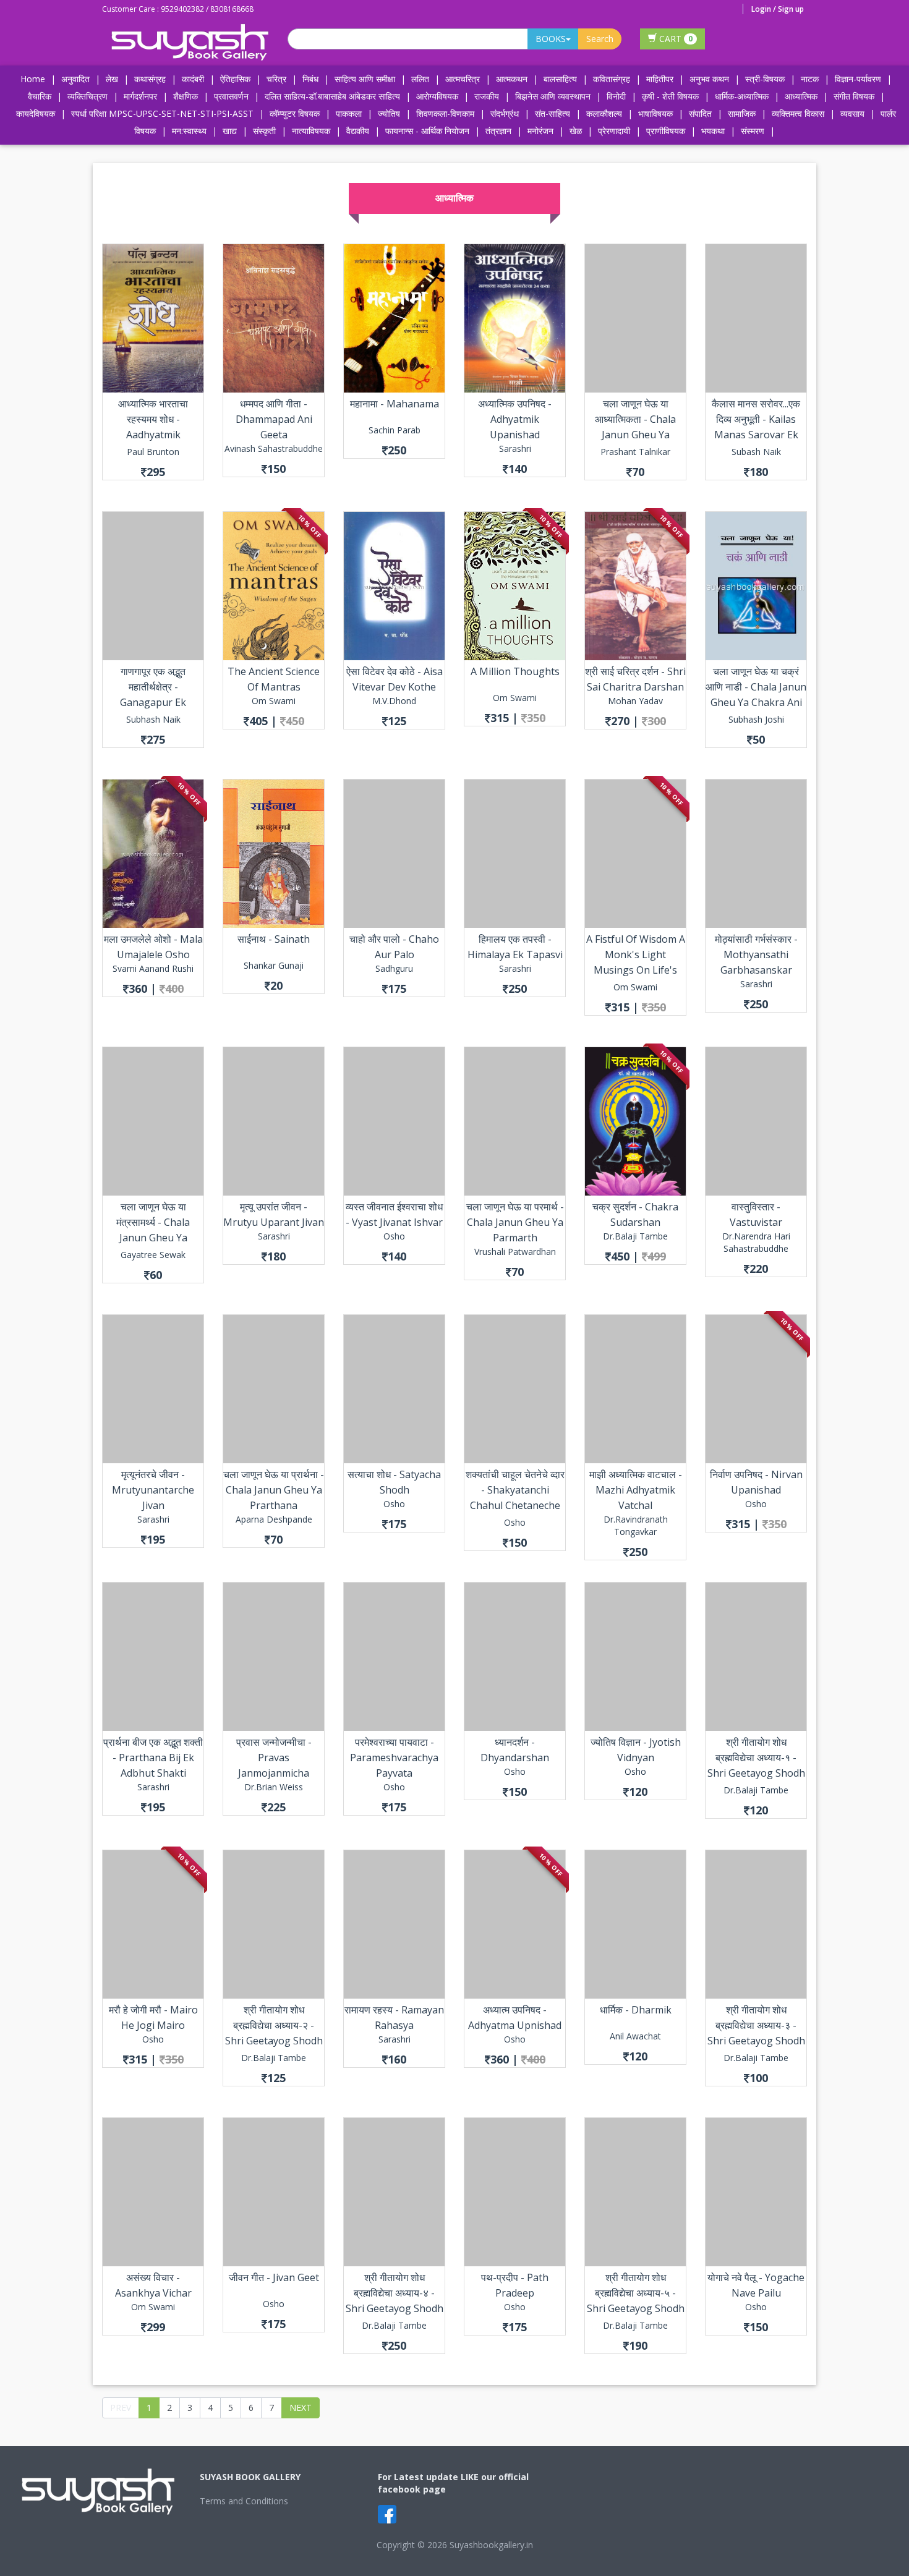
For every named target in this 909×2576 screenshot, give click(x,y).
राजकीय (487, 96)
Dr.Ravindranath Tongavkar (636, 1525)
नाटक (810, 79)
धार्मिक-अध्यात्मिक (742, 96)
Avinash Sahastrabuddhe (274, 448)
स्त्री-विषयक (765, 79)
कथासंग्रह (150, 79)
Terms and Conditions (244, 2501)
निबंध (310, 79)
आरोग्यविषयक (437, 96)
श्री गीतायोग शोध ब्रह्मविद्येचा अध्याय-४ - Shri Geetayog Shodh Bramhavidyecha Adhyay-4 (395, 2308)
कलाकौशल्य (604, 113)
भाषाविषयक (655, 113)
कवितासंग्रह (612, 79)
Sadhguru (394, 968)
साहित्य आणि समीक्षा (365, 79)
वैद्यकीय (358, 131)
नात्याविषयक (311, 131)
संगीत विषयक (854, 96)
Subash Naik (756, 452)
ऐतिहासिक (235, 79)
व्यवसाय (852, 113)
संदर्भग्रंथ (505, 113)
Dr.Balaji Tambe (635, 1236)
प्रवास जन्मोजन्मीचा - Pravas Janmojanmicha (274, 1758)
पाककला (349, 113)
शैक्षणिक (186, 96)
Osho (394, 1236)
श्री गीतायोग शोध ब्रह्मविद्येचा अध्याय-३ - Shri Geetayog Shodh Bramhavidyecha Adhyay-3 (756, 2041)
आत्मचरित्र (463, 79)
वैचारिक (40, 96)
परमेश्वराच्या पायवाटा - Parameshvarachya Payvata (394, 1758)
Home (33, 79)
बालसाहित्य (560, 79)
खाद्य (230, 131)
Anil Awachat (635, 2036)
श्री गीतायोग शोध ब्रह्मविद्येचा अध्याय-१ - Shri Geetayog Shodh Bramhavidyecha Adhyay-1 (756, 1773)
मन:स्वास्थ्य (189, 131)
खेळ (576, 131)
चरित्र (276, 79)
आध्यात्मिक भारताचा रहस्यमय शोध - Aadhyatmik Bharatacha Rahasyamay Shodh (153, 435)
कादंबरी (193, 79)
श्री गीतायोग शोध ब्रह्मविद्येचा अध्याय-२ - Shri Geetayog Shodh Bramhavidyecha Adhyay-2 (274, 2041)
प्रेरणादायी (614, 131)
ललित (420, 79)
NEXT (301, 2408)
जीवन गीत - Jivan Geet (274, 2277)
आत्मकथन (512, 79)
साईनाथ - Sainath (274, 939)
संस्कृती (264, 131)
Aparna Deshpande (274, 1519)
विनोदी (616, 96)
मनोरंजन (540, 131)
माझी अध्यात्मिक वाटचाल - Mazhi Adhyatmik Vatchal (636, 1490)
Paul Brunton (153, 452)
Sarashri (515, 448)
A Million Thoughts (515, 671)
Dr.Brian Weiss (274, 1787)
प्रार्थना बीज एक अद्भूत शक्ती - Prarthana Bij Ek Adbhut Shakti (153, 1758)
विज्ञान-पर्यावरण (858, 79)
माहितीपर (660, 79)
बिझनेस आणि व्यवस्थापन (553, 96)
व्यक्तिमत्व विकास (798, 113)
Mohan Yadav (635, 701)
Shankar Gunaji (274, 965)
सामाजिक (742, 113)
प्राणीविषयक (666, 131)
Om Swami (274, 701)
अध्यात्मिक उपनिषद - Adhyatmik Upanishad (515, 419)
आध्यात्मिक (801, 96)
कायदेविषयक (36, 113)
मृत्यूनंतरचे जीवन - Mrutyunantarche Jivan (153, 1490)
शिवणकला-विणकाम (446, 113)
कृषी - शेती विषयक (670, 96)
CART (675, 39)
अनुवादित (75, 79)
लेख (112, 79)
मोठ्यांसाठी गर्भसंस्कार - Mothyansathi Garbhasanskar (756, 954)
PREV (121, 2408)
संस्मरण (753, 131)
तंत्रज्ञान (498, 131)
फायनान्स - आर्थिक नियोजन (427, 131)
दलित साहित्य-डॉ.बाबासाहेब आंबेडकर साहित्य (332, 96)
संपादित (700, 113)
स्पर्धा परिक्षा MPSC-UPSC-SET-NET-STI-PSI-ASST (162, 113)
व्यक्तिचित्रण (87, 96)
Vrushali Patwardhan (515, 1252)
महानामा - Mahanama (395, 404)
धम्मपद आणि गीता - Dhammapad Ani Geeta (274, 419)
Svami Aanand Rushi (153, 968)
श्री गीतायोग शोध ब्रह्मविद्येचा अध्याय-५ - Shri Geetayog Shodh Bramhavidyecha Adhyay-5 (636, 2308)
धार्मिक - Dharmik (636, 2010)
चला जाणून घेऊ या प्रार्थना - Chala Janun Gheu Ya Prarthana (274, 1490)
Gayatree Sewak (153, 1255)
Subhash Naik (153, 719)
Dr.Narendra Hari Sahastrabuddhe (756, 1242)
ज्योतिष (389, 113)
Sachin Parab (395, 430)
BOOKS (551, 39)
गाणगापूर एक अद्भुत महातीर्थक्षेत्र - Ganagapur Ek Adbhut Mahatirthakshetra (153, 702)
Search (600, 39)
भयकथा (713, 131)
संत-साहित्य (554, 113)
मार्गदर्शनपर (140, 96)
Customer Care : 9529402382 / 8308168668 (178, 9)
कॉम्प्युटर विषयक (295, 113)
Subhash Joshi (756, 719)
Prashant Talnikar (635, 452)
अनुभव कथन (709, 79)
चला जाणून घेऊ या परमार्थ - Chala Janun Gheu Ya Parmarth (515, 1222)
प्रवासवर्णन (231, 96)
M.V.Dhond (394, 701)
